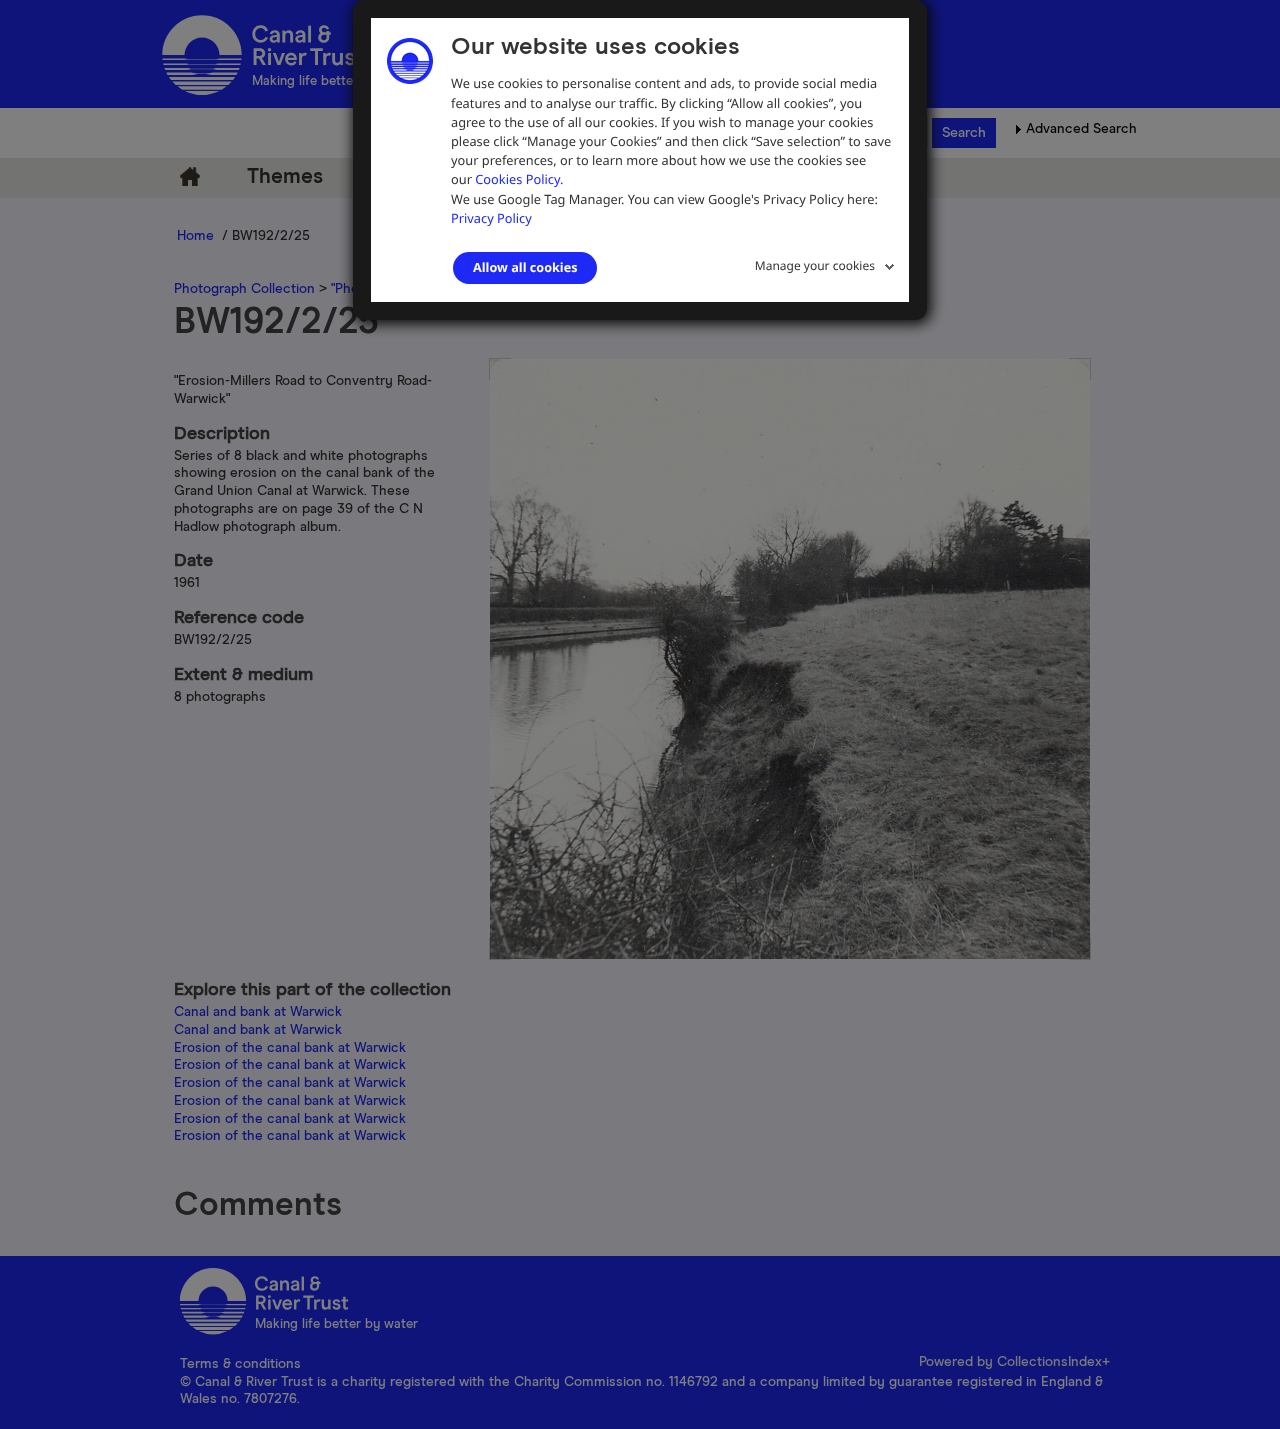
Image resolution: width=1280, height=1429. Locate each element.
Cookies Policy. (519, 179)
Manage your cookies (815, 265)
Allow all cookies (525, 267)
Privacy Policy (491, 218)
